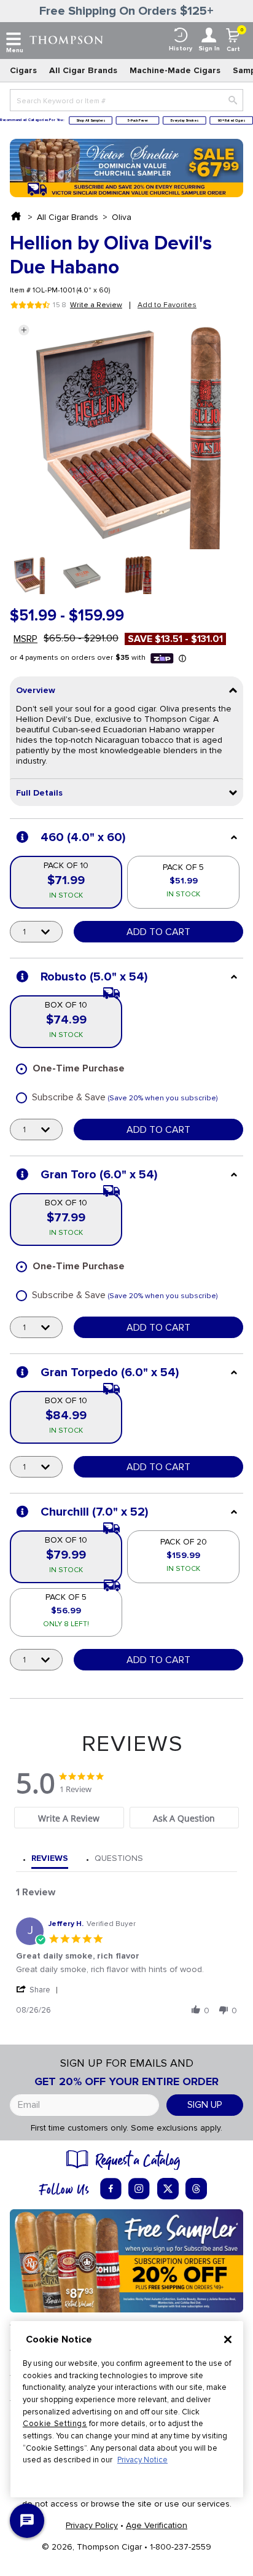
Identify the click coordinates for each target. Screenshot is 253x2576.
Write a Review (96, 305)
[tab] (69, 1818)
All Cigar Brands (83, 70)
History (181, 49)
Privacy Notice (142, 2460)
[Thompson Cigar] (66, 39)
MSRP (25, 639)
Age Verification (157, 2525)
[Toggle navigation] (14, 39)
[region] (127, 2409)
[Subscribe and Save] (126, 2260)
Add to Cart (158, 932)
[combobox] (126, 100)
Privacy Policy (92, 2525)
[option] (29, 575)
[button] (24, 330)
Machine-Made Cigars (175, 70)
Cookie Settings (55, 2424)
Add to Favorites (167, 305)
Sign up (205, 2105)
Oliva (122, 217)
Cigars (23, 70)
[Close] (228, 2339)
